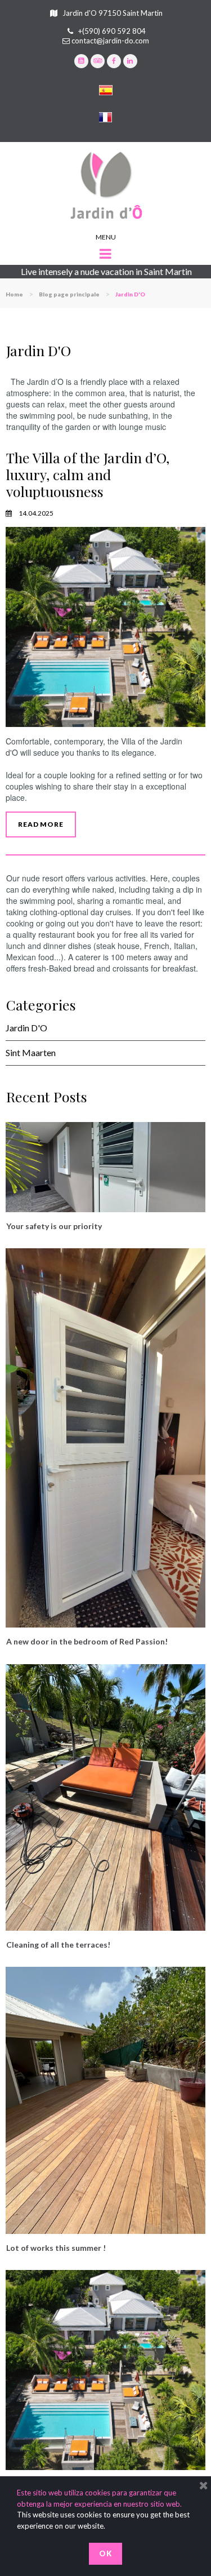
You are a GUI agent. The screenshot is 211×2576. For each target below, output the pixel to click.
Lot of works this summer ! (56, 2248)
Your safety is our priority (54, 1226)
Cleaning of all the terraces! (58, 1945)
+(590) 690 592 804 (112, 31)
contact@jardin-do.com (110, 41)
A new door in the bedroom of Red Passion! (87, 1641)
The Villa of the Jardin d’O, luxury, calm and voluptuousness (88, 474)
